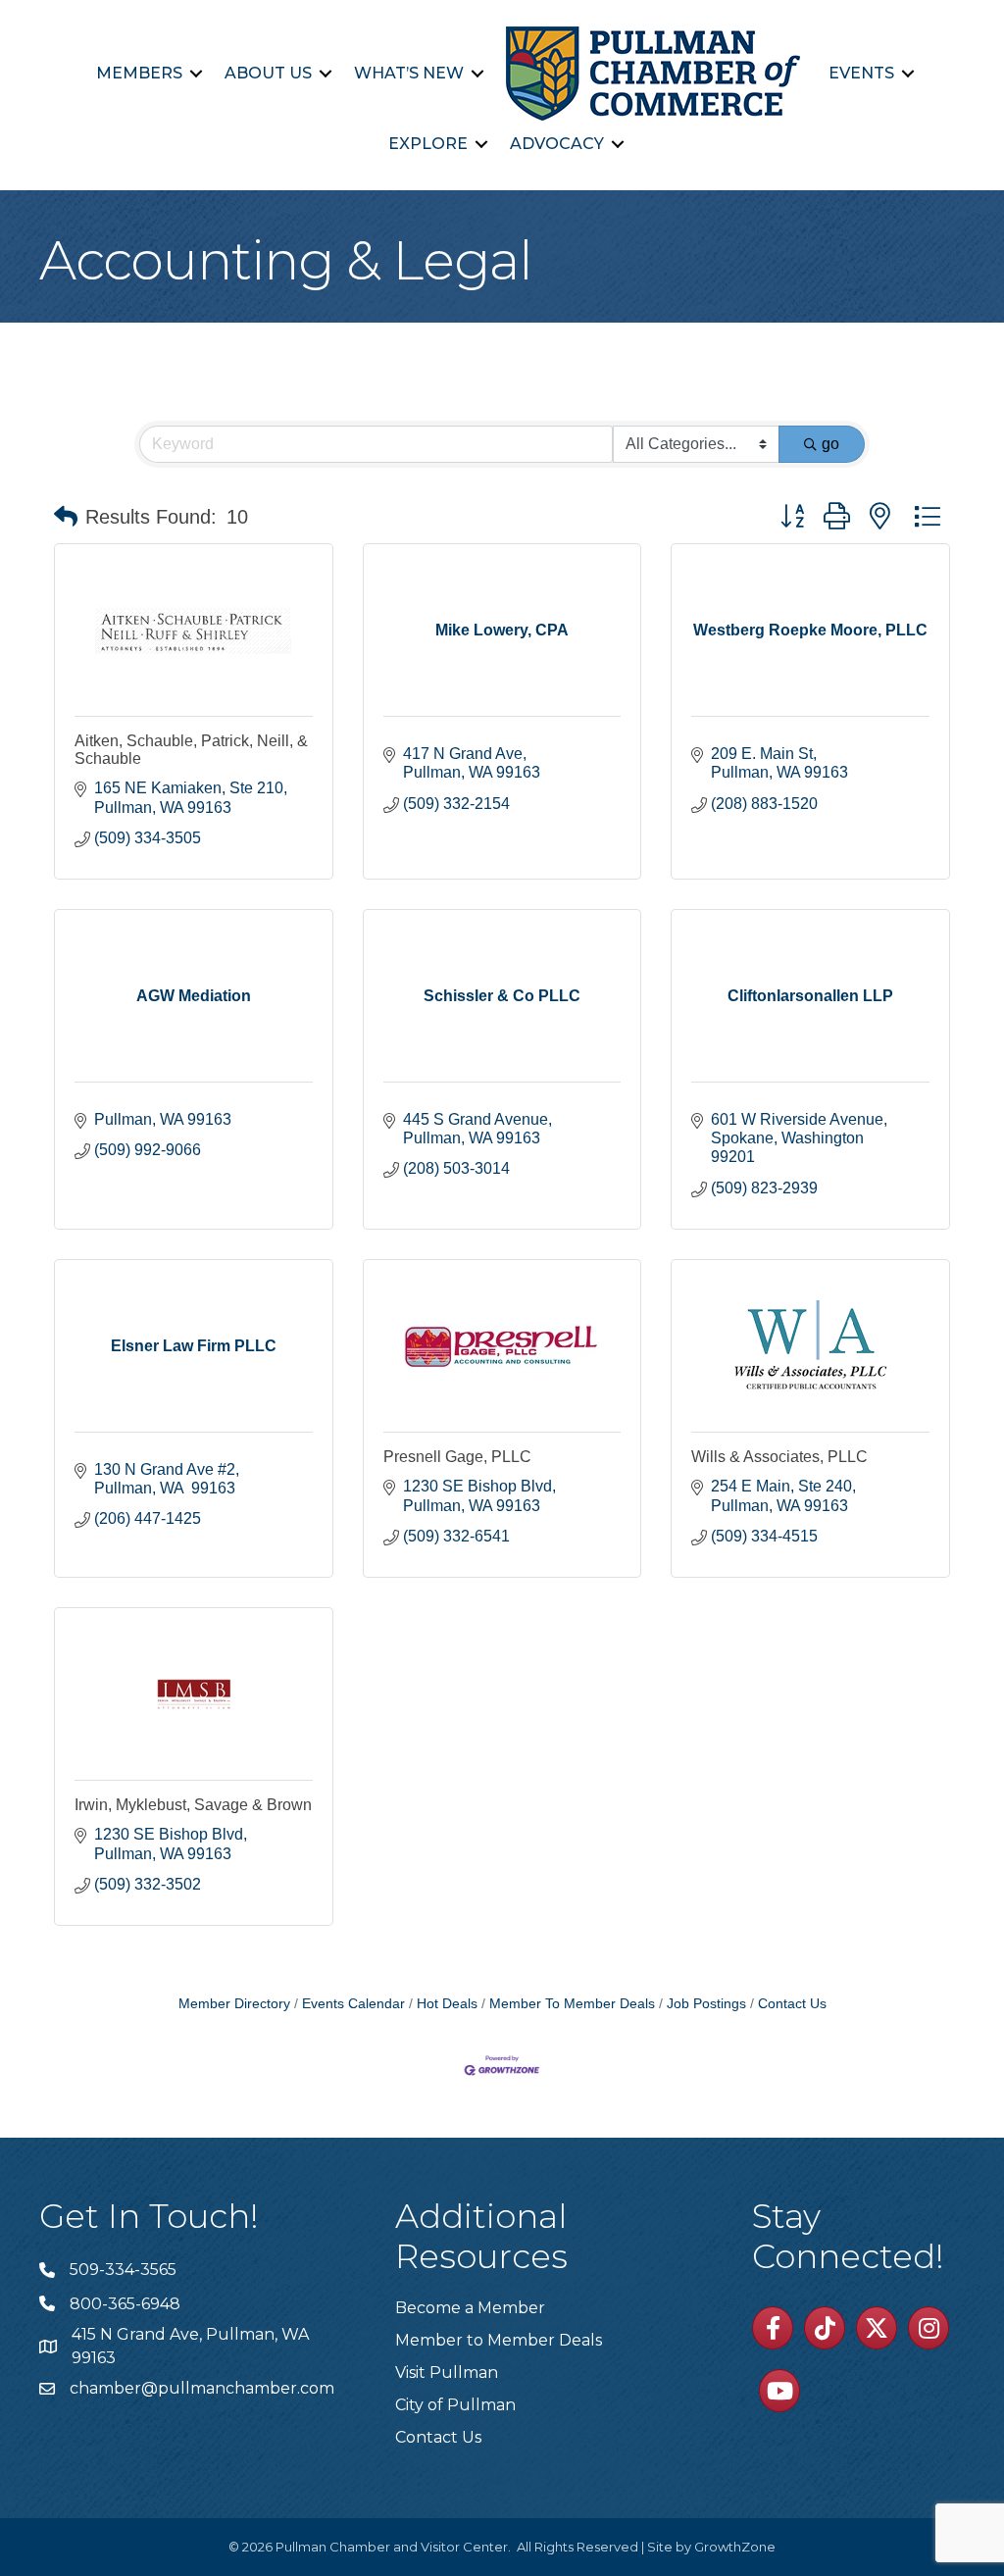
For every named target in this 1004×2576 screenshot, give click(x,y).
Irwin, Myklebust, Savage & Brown (193, 1805)
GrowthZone (735, 2547)
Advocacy (557, 144)
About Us (268, 73)
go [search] (830, 444)
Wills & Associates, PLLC (779, 1457)
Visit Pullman (447, 2373)
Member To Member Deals (572, 2004)
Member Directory (234, 2004)
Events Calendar (353, 2004)
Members (139, 73)
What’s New (409, 73)
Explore (428, 144)
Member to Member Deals (499, 2340)
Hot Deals (447, 2004)
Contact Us (792, 2004)
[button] (66, 517)
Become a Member (470, 2308)
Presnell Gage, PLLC (457, 1457)
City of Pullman (455, 2405)
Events (861, 73)
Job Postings (706, 2004)
